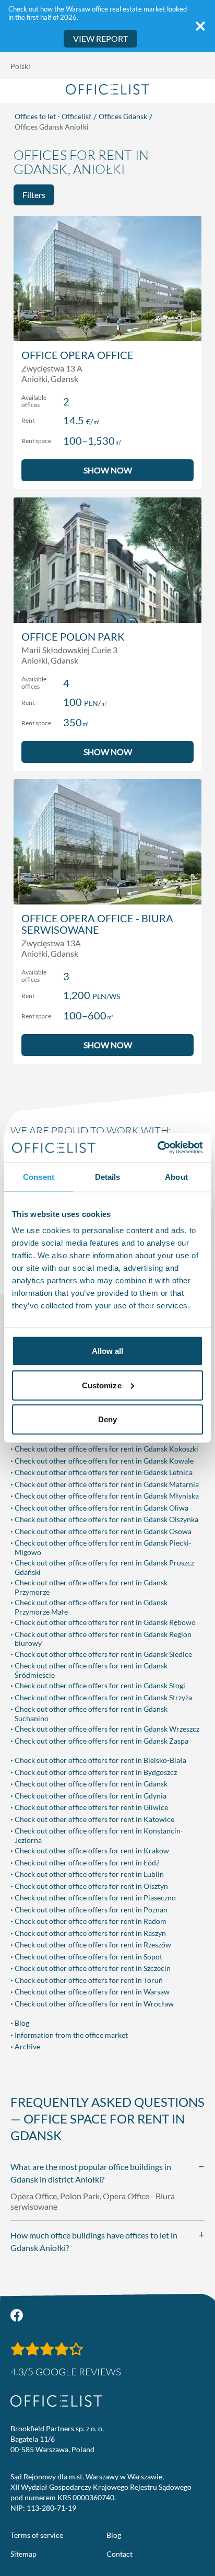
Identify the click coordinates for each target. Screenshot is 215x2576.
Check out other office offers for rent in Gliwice (91, 1807)
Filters (34, 195)
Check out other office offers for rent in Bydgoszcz (96, 1772)
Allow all (108, 1351)
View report (100, 38)
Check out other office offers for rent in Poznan (91, 1910)
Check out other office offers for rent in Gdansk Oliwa (101, 1508)
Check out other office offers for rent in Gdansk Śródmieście (91, 1670)
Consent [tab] (39, 1176)
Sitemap (23, 2554)
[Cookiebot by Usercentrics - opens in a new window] (157, 1148)
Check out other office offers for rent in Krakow (92, 1850)
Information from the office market (71, 2035)
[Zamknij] (200, 26)
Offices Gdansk (123, 116)
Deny (107, 1419)
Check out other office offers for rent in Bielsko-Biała (100, 1760)
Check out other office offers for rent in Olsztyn (91, 1886)
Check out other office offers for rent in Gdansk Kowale (104, 1461)
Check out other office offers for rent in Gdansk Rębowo (105, 1622)
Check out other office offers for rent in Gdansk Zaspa (101, 1741)
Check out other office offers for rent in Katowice (94, 1819)
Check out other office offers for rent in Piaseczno (95, 1898)
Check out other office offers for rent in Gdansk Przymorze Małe (91, 1607)
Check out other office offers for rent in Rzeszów (93, 1945)
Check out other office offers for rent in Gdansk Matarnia (107, 1484)
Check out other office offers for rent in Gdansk (91, 1784)
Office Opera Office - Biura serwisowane (97, 924)
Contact (120, 2554)
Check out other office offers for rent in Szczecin (93, 1968)
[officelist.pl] (56, 2401)
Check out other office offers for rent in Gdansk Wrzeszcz (107, 1729)
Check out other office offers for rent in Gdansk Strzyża (103, 1697)
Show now (108, 470)
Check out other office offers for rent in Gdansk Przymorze (91, 1587)
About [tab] (176, 1176)
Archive (27, 2046)
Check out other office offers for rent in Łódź (87, 1863)
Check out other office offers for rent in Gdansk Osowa (103, 1531)
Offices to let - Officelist (53, 116)
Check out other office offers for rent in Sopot (88, 1957)
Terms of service (37, 2535)
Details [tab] (108, 1176)
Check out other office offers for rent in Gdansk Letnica (104, 1472)
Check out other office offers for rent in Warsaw (92, 1992)
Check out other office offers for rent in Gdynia (91, 1796)
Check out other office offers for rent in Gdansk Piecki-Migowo (103, 1547)
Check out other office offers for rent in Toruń (89, 1980)
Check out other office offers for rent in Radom (91, 1921)
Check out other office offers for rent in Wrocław (94, 2004)
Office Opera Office (77, 355)
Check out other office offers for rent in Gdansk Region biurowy (103, 1639)
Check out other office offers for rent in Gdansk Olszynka (106, 1519)
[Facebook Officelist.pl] (17, 2315)
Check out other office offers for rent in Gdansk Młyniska (107, 1496)
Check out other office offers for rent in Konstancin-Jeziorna (99, 1835)
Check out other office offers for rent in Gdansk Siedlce (103, 1654)
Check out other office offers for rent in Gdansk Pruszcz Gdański (104, 1567)
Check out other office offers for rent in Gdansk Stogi (100, 1685)
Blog (22, 2023)
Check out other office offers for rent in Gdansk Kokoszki (106, 1449)
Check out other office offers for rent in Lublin (89, 1874)
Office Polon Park (73, 636)
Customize (102, 1385)
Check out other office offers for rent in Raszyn (90, 1933)
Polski (20, 66)
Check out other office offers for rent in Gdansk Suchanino (91, 1714)
